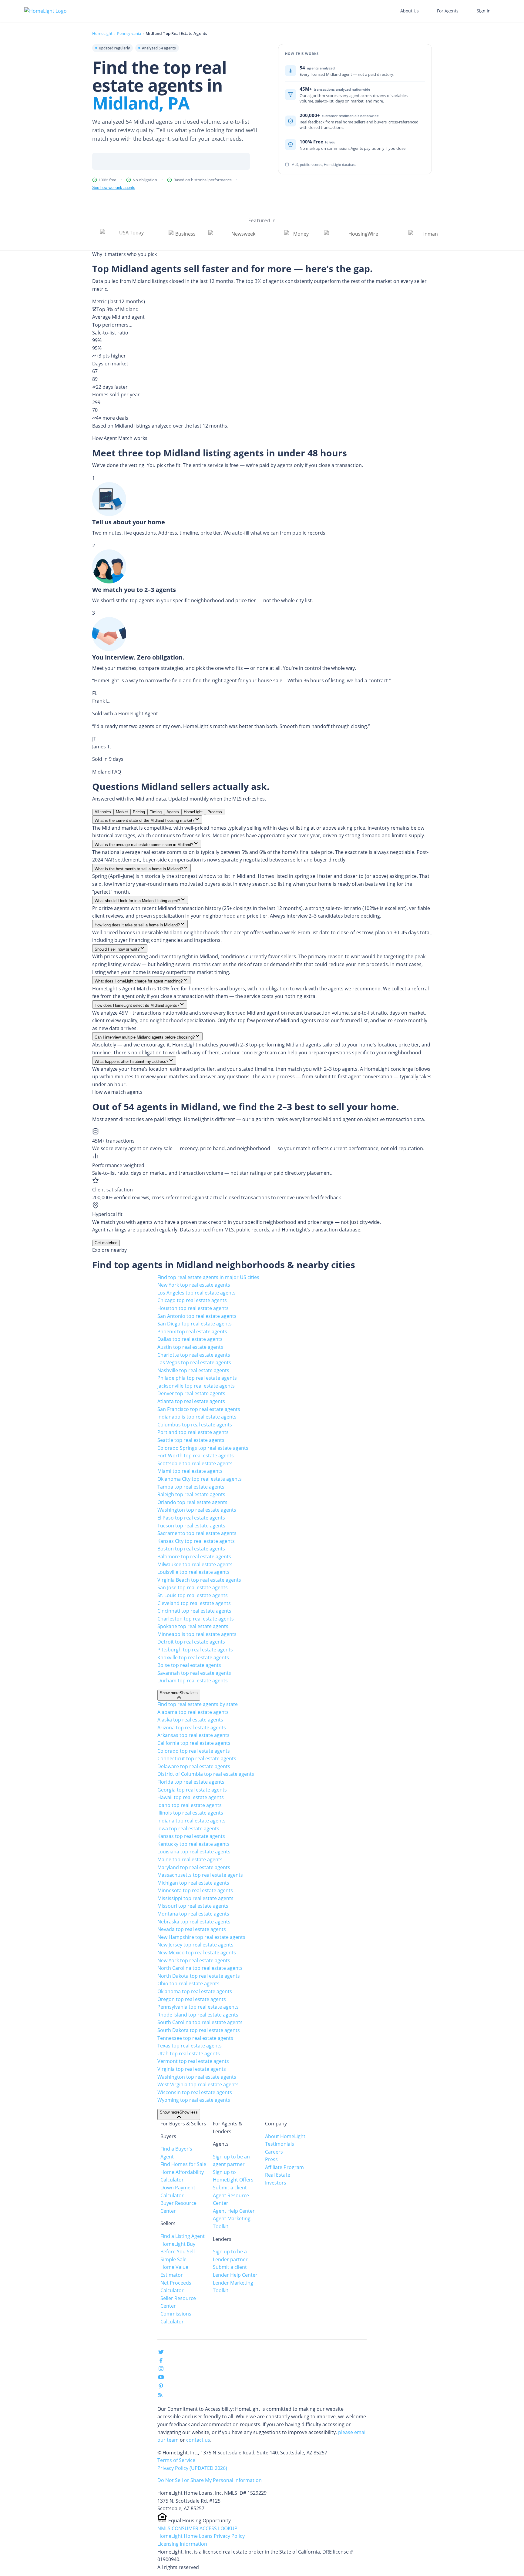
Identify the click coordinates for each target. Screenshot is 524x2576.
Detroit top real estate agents (191, 1642)
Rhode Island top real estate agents (198, 2015)
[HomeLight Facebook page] (161, 2362)
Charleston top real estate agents (196, 1619)
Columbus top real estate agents (195, 1425)
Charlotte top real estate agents (194, 1355)
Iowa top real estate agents (188, 1829)
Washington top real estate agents (197, 1510)
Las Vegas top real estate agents (194, 1362)
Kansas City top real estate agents (196, 1541)
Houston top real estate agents (193, 1308)
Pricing (139, 812)
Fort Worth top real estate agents (196, 1456)
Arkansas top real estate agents (193, 1735)
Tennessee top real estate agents (195, 2038)
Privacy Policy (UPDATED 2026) (192, 2468)
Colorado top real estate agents (194, 1751)
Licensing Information (182, 2544)
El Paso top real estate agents (191, 1518)
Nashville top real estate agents (193, 1370)
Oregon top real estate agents (192, 1999)
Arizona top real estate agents (192, 1728)
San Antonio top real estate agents (197, 1316)
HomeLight (102, 33)
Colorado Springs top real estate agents (203, 1448)
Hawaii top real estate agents (191, 1797)
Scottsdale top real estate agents (195, 1463)
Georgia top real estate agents (192, 1790)
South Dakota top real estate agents (199, 2030)
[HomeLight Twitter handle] (161, 2353)
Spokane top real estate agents (193, 1626)
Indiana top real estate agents (191, 1821)
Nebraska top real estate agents (194, 1922)
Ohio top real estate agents (188, 1983)
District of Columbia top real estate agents (206, 1774)
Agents (173, 812)
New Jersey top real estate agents (195, 1945)
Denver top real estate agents (191, 1393)
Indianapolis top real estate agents (197, 1417)
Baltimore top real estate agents (194, 1557)
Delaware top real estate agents (194, 1766)
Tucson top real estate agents (191, 1526)
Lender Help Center (235, 2275)
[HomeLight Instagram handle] (161, 2370)
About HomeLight (285, 2136)
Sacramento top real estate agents (197, 1533)
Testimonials (280, 2144)
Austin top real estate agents (190, 1347)
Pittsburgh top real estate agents (195, 1650)
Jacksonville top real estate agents (196, 1386)
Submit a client (230, 2188)
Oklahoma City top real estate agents (200, 1479)
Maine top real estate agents (190, 1859)
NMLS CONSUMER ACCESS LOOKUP (197, 2528)
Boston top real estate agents (191, 1549)
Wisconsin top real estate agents (195, 2092)
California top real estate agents (194, 1743)
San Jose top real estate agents (193, 1587)
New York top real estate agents (194, 1285)
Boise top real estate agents (189, 1665)
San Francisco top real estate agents (199, 1409)
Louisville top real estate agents (193, 1572)
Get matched (106, 1243)
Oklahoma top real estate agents (195, 1991)
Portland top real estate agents (193, 1432)
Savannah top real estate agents (194, 1673)
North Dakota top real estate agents (199, 1976)
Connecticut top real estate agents (197, 1758)
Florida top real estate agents (191, 1782)
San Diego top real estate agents (195, 1324)
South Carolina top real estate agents (200, 2022)
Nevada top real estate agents (192, 1929)
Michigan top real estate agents (193, 1883)
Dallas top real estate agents (190, 1339)
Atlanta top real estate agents (191, 1401)
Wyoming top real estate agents (194, 2100)
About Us (410, 11)
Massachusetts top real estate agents (200, 1875)
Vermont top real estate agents (193, 2061)
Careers (274, 2152)
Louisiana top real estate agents (194, 1852)
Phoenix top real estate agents (192, 1332)
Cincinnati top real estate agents (194, 1611)
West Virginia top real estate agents (198, 2084)
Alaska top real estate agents (190, 1720)
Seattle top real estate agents (191, 1440)
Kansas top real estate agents (191, 1836)
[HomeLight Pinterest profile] (161, 2388)
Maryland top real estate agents (194, 1867)
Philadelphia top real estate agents (197, 1378)
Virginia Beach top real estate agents (199, 1580)
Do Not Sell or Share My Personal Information (210, 2480)
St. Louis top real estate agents (193, 1595)
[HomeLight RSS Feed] (160, 2396)
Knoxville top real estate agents (193, 1657)
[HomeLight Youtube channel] (161, 2378)
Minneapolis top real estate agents (197, 1634)
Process (215, 812)
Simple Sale (173, 2259)
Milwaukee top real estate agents (195, 1564)
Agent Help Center (234, 2211)
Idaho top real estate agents (190, 1805)
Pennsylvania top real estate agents (198, 2007)
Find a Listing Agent (183, 2236)
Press (271, 2159)
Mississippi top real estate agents (195, 1898)
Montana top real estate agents (193, 1914)
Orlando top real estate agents (192, 1502)
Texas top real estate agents (190, 2046)
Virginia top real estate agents (192, 2069)
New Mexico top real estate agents (197, 1953)
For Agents (448, 11)
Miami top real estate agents (190, 1471)
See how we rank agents (114, 188)
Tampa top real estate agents (191, 1487)
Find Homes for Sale (183, 2164)
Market (122, 812)
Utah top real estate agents (189, 2054)
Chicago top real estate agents (192, 1300)
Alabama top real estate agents (193, 1712)
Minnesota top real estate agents (195, 1890)
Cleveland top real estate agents (194, 1603)
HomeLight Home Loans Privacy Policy (201, 2536)
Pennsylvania (129, 33)
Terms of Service (176, 2460)
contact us (198, 2440)
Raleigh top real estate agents (191, 1494)
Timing (156, 812)
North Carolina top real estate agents (200, 1968)
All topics (103, 812)
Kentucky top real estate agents (193, 1844)
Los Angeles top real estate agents (196, 1293)
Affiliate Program (284, 2167)
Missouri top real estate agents (193, 1906)
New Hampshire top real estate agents (201, 1937)
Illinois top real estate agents (190, 1813)
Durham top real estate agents (193, 1681)
